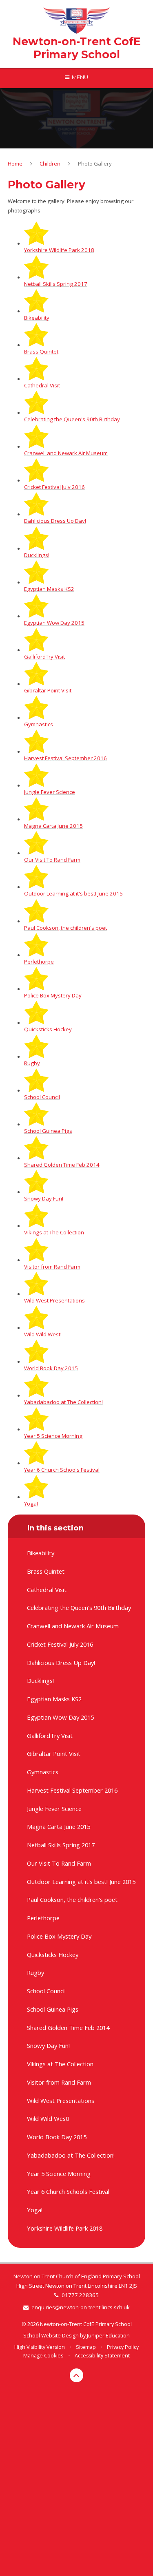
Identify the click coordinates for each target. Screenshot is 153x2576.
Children (50, 164)
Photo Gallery (95, 164)
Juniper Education (108, 2336)
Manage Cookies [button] (43, 2356)
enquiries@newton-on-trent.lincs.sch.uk (81, 2307)
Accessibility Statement (102, 2356)
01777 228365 (80, 2295)
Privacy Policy (123, 2347)
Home (15, 164)
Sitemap (86, 2347)
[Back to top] (77, 2375)
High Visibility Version (40, 2347)
